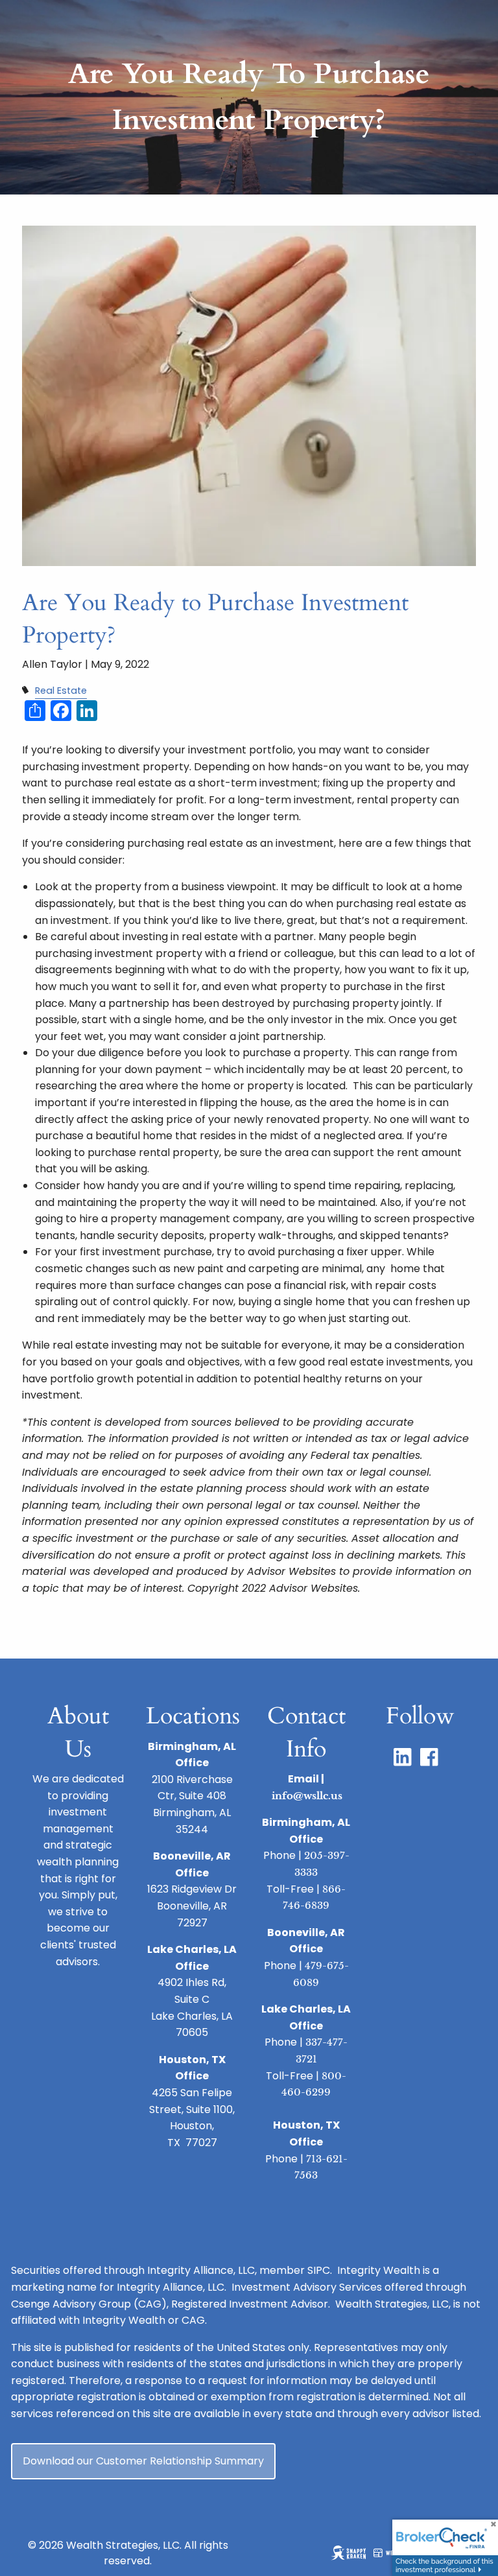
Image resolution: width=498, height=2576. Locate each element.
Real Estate (61, 691)
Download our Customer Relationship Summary (143, 2461)
